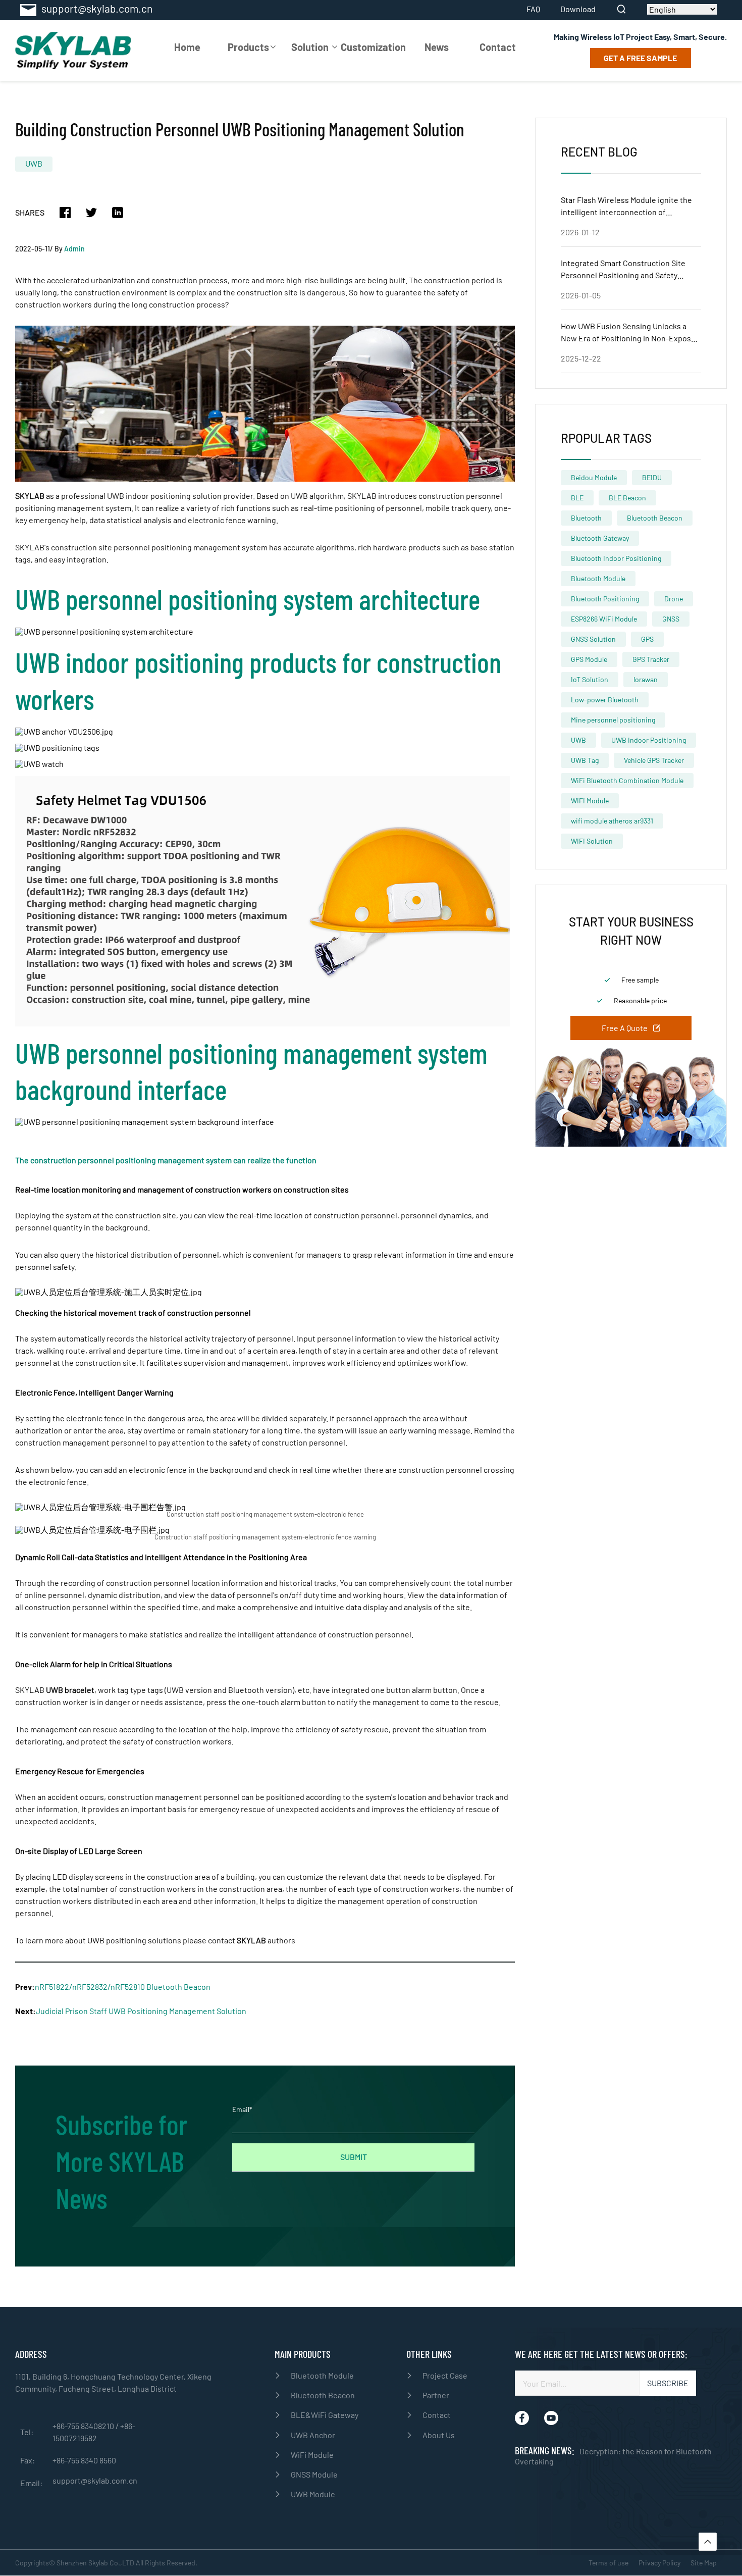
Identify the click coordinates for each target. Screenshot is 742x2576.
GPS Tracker (651, 659)
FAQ (533, 9)
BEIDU (652, 477)
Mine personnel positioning (613, 720)
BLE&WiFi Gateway (325, 2415)
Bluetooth (586, 518)
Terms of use (608, 2563)
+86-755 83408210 (84, 2426)
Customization (373, 47)
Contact (498, 47)
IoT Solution (590, 679)
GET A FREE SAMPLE (640, 58)
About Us (439, 2435)
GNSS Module (314, 2474)
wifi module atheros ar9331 (612, 821)
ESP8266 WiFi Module (604, 619)
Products (248, 47)
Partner (436, 2395)
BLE (577, 498)
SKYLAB (251, 1940)
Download (578, 9)
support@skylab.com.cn (95, 2481)
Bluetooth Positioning (605, 599)
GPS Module (589, 659)
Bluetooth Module (598, 578)
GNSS (671, 619)
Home (187, 47)
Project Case (445, 2375)
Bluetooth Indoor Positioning (616, 558)
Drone (674, 599)
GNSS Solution (593, 639)
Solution (310, 47)
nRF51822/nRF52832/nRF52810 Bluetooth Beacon (123, 1987)
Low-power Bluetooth (605, 700)
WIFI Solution (592, 841)
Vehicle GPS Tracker (654, 760)
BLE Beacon (627, 498)
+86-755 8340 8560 (84, 2460)
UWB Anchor (313, 2435)
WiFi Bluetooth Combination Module (627, 780)
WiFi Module (312, 2455)
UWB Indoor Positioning (649, 740)
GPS (647, 639)
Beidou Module (594, 477)
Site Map (704, 2563)
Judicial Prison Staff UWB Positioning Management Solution (141, 2011)
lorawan (646, 679)
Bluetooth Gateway (600, 538)
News (437, 47)
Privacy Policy (659, 2563)
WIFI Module (590, 801)
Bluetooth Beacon (655, 518)
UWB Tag (585, 760)
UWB (34, 163)
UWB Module (313, 2494)
